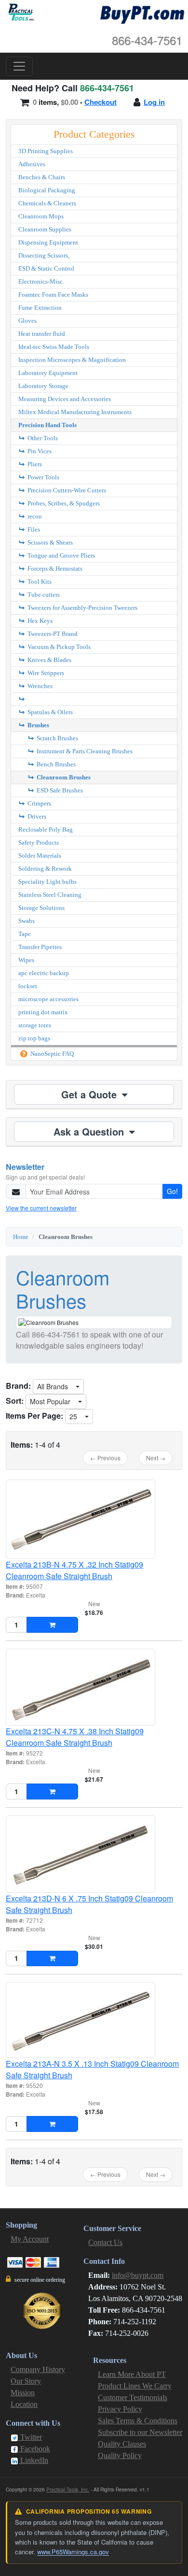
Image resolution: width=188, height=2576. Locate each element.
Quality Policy (120, 2455)
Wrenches (39, 686)
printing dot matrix (43, 1012)
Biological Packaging (47, 190)
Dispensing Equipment (48, 242)
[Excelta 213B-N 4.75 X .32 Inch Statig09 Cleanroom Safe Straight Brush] (94, 1519)
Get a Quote (90, 1094)
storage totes (35, 1025)
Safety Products (39, 842)
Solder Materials (40, 856)
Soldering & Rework (45, 869)
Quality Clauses (122, 2444)
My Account (30, 2239)
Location (24, 2404)
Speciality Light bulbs (47, 882)
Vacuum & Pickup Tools (58, 647)
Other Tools (42, 438)
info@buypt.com (138, 2275)
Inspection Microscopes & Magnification (72, 360)
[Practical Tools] (20, 12)
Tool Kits (39, 582)
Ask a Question (90, 1131)
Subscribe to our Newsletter (140, 2432)
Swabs (27, 921)
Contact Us (105, 2242)
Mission (23, 2393)
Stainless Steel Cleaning (50, 895)
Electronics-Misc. (41, 281)
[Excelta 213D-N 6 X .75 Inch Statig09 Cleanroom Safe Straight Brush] (94, 1854)
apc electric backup (44, 973)
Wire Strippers (45, 673)
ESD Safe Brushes (59, 790)
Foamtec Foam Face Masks (53, 295)
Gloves (27, 321)
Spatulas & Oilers (49, 712)
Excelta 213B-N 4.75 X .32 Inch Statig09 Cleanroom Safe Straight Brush (74, 1570)
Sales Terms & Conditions (138, 2421)
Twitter (30, 2437)
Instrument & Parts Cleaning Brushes (84, 751)
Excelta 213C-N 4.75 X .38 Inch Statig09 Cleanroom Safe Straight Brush (75, 1737)
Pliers (34, 464)
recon (34, 516)
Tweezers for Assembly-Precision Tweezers (82, 608)
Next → (156, 1458)
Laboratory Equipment (48, 373)
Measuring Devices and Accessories (65, 399)
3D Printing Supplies (46, 151)
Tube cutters (43, 595)
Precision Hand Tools (47, 425)
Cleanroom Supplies (45, 229)
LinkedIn (33, 2460)
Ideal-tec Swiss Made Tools (54, 347)
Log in (154, 102)
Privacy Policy (120, 2409)
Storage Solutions (41, 908)
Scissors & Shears (49, 542)
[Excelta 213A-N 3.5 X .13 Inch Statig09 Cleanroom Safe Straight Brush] (94, 2020)
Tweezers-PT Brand (52, 634)
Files (33, 529)
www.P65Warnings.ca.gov (73, 2552)
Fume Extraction (40, 308)
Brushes (38, 725)
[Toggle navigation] (19, 66)
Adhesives (32, 164)
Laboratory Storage (43, 386)
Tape (25, 934)
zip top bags (34, 1038)
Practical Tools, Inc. (68, 2490)
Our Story (26, 2381)
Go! (172, 1191)
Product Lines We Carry (135, 2386)
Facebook (34, 2449)
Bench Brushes (55, 764)
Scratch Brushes (57, 738)
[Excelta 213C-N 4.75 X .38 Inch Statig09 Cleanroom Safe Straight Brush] (94, 1687)
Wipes (26, 960)
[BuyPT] (142, 13)
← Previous (105, 1458)
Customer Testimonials (133, 2397)
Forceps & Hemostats (54, 568)
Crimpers (39, 803)
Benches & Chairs (42, 177)
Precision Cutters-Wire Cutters (66, 490)
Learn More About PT (132, 2374)
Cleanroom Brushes (63, 777)
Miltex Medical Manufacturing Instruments (75, 412)
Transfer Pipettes (40, 947)
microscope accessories (48, 999)
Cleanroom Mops (41, 216)
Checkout (101, 102)
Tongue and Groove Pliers (60, 555)
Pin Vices (39, 451)
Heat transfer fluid (42, 334)
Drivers (36, 816)
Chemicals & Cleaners (47, 203)
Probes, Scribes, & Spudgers (63, 503)
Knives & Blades (49, 660)
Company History (38, 2369)
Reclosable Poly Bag (46, 829)
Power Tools (43, 477)
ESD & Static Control (46, 268)
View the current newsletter (41, 1208)
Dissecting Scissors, (44, 255)
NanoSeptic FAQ (51, 1054)
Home (21, 1237)
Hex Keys (39, 621)
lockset (28, 986)
